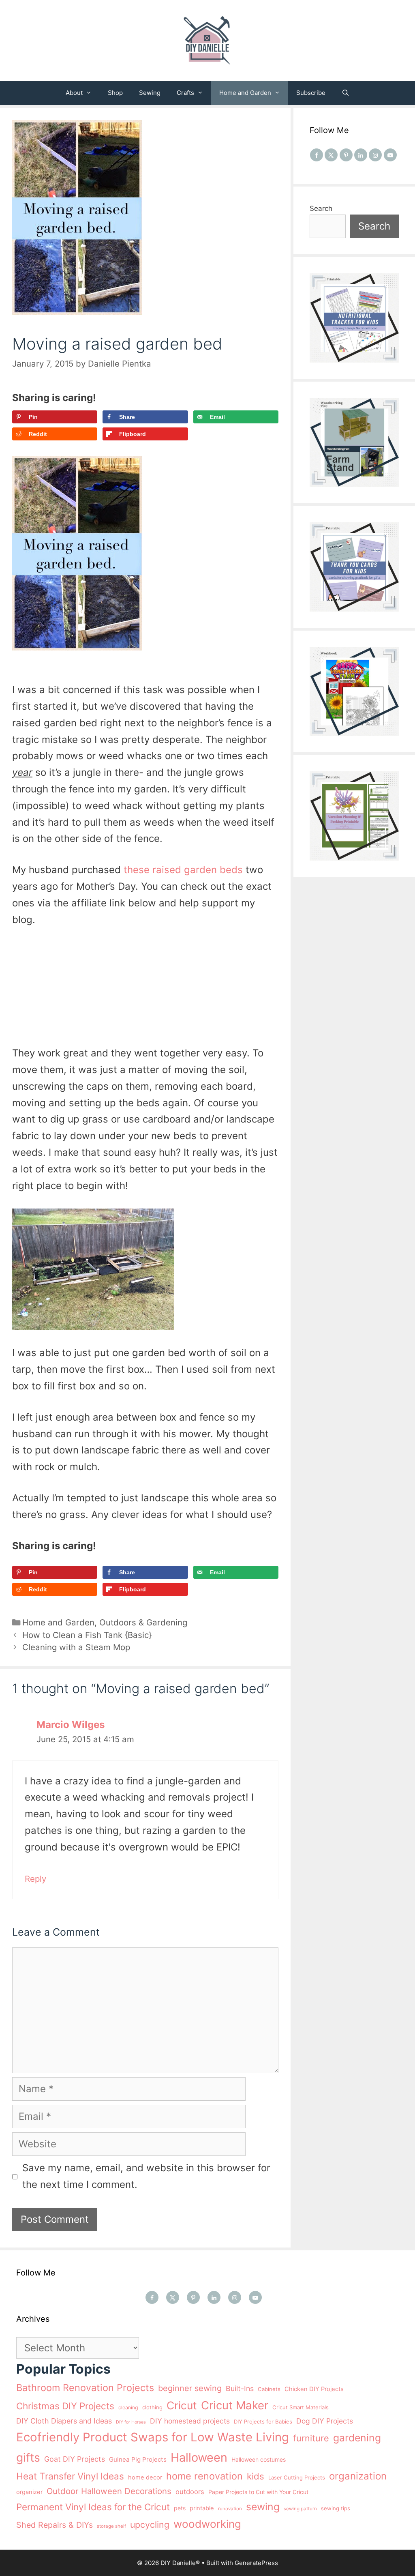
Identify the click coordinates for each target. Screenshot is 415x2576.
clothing (152, 2407)
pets (180, 2508)
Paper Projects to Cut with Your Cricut (258, 2492)
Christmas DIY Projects (65, 2406)
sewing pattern (300, 2509)
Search (321, 208)
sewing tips (336, 2508)
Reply (35, 1879)
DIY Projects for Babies (263, 2421)
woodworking (207, 2524)
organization (358, 2476)
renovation (230, 2509)
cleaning (128, 2407)
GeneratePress (256, 2563)
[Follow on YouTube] (390, 155)
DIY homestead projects (190, 2421)
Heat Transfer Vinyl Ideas (70, 2476)
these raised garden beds (183, 870)
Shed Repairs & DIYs (55, 2525)
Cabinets (269, 2389)
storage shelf (111, 2526)
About (74, 93)
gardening (357, 2438)
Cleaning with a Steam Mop (76, 1647)
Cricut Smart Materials (301, 2407)
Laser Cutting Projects (297, 2477)
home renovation (204, 2476)
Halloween (199, 2457)
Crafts (185, 93)
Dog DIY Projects (325, 2421)
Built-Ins (240, 2388)
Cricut (182, 2405)
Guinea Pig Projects (138, 2459)
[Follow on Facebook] (317, 155)
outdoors (190, 2492)
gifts (28, 2457)
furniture (311, 2438)
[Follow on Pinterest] (346, 155)
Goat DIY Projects (75, 2459)
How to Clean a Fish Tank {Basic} (87, 1635)
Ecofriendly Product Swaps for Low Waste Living (153, 2437)
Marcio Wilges (71, 1725)
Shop (115, 93)
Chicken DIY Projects (314, 2389)
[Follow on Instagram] (375, 155)
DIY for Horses (131, 2422)
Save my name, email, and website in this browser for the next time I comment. (146, 2176)
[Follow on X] (331, 155)
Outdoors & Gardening (143, 1622)
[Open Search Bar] (345, 93)
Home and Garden (245, 93)
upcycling (150, 2524)
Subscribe (311, 93)
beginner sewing (190, 2388)
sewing (263, 2507)
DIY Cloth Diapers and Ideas (64, 2421)
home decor (145, 2477)
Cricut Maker (235, 2405)
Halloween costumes (259, 2459)
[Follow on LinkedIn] (361, 155)
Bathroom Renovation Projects (85, 2388)
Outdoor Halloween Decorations (109, 2491)
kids (256, 2476)
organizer (29, 2492)
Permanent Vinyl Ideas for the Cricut (93, 2507)
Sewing (150, 93)
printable (202, 2508)
